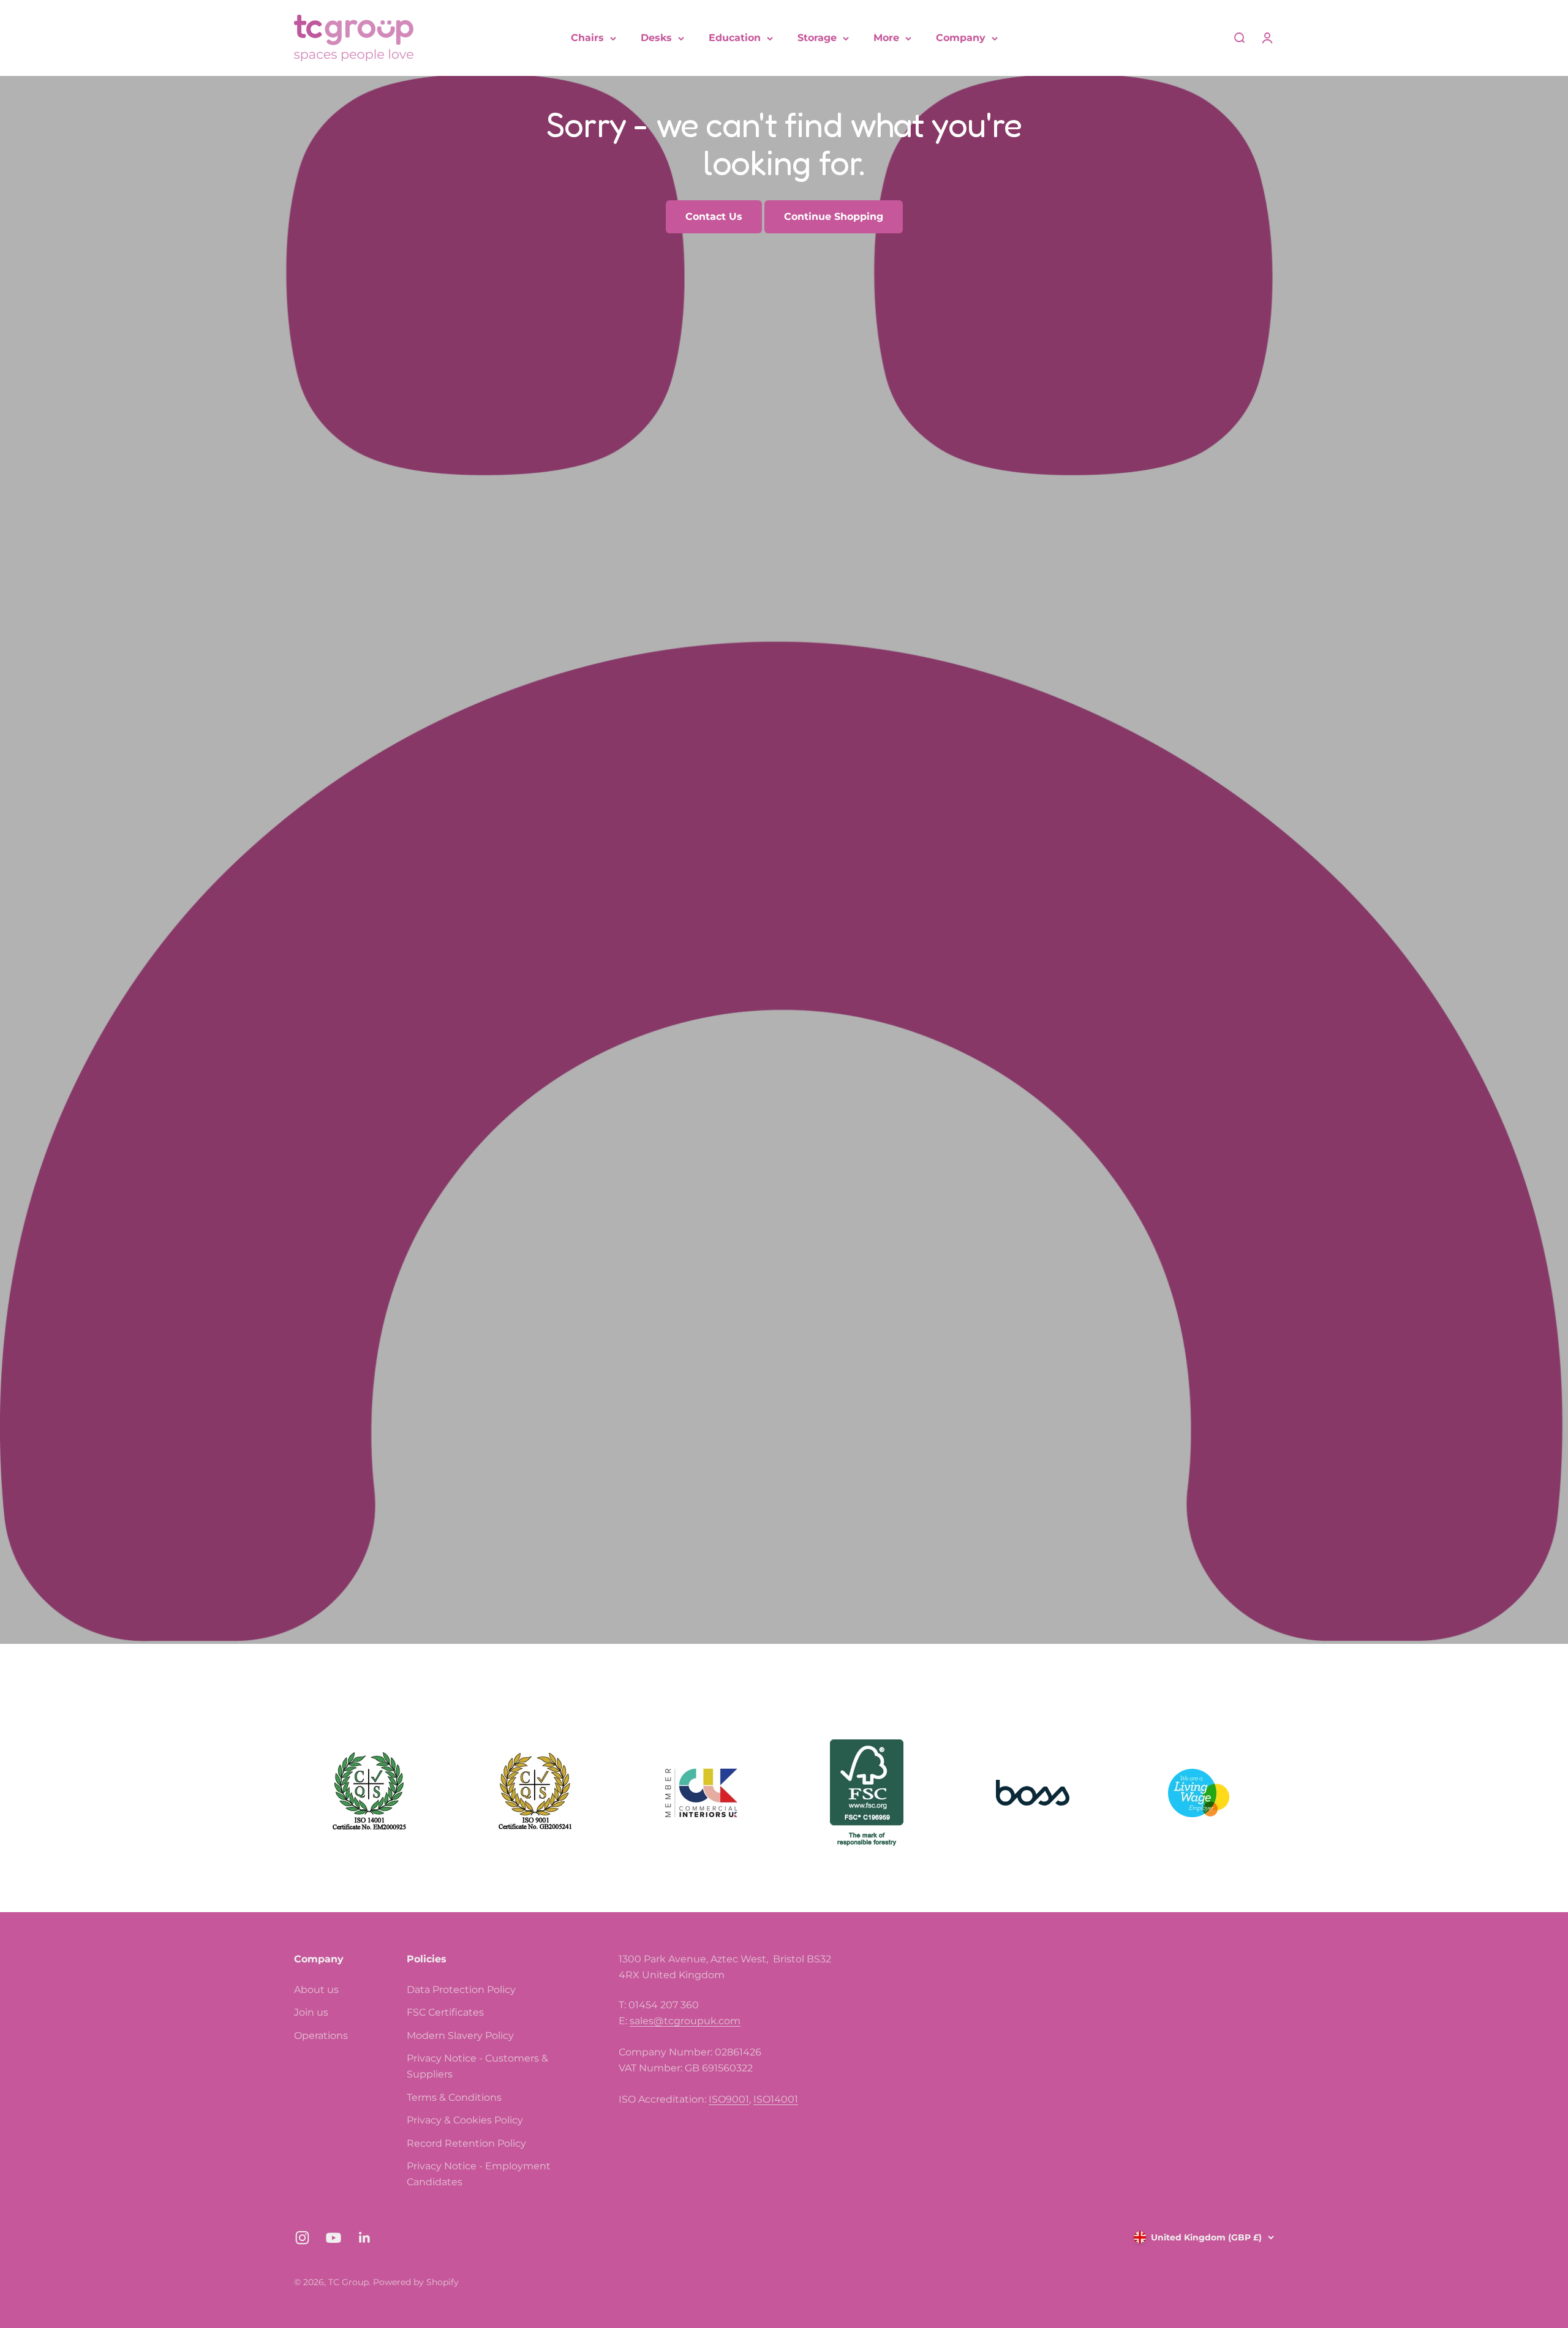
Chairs (587, 38)
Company (961, 38)
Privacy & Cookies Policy (465, 2120)
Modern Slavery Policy (460, 2036)
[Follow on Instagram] (302, 2238)
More (886, 38)
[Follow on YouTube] (334, 2238)
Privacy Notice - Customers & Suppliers (477, 2066)
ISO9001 (729, 2099)
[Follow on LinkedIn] (365, 2238)
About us (316, 1990)
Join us (311, 2012)
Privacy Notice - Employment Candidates (479, 2174)
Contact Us (714, 217)
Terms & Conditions (454, 2097)
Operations (321, 2036)
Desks (656, 38)
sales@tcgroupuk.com (685, 2021)
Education (735, 38)
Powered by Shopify (416, 2282)
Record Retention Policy (466, 2143)
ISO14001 (776, 2099)
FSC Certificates (445, 2012)
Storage (817, 38)
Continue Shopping (834, 217)
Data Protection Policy (461, 1990)
